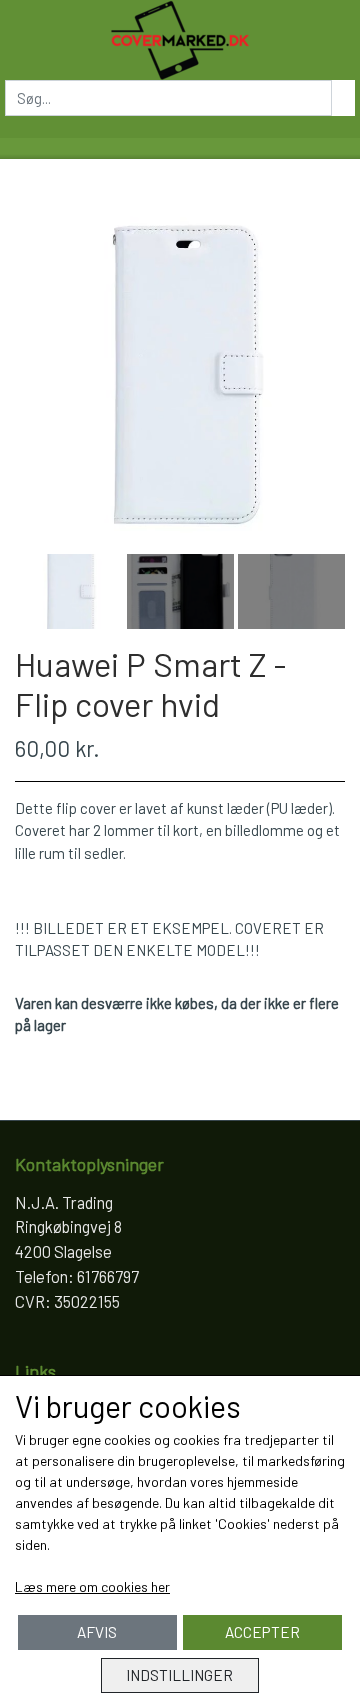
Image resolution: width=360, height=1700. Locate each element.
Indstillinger (179, 1675)
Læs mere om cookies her (92, 1586)
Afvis (97, 1632)
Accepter (262, 1632)
